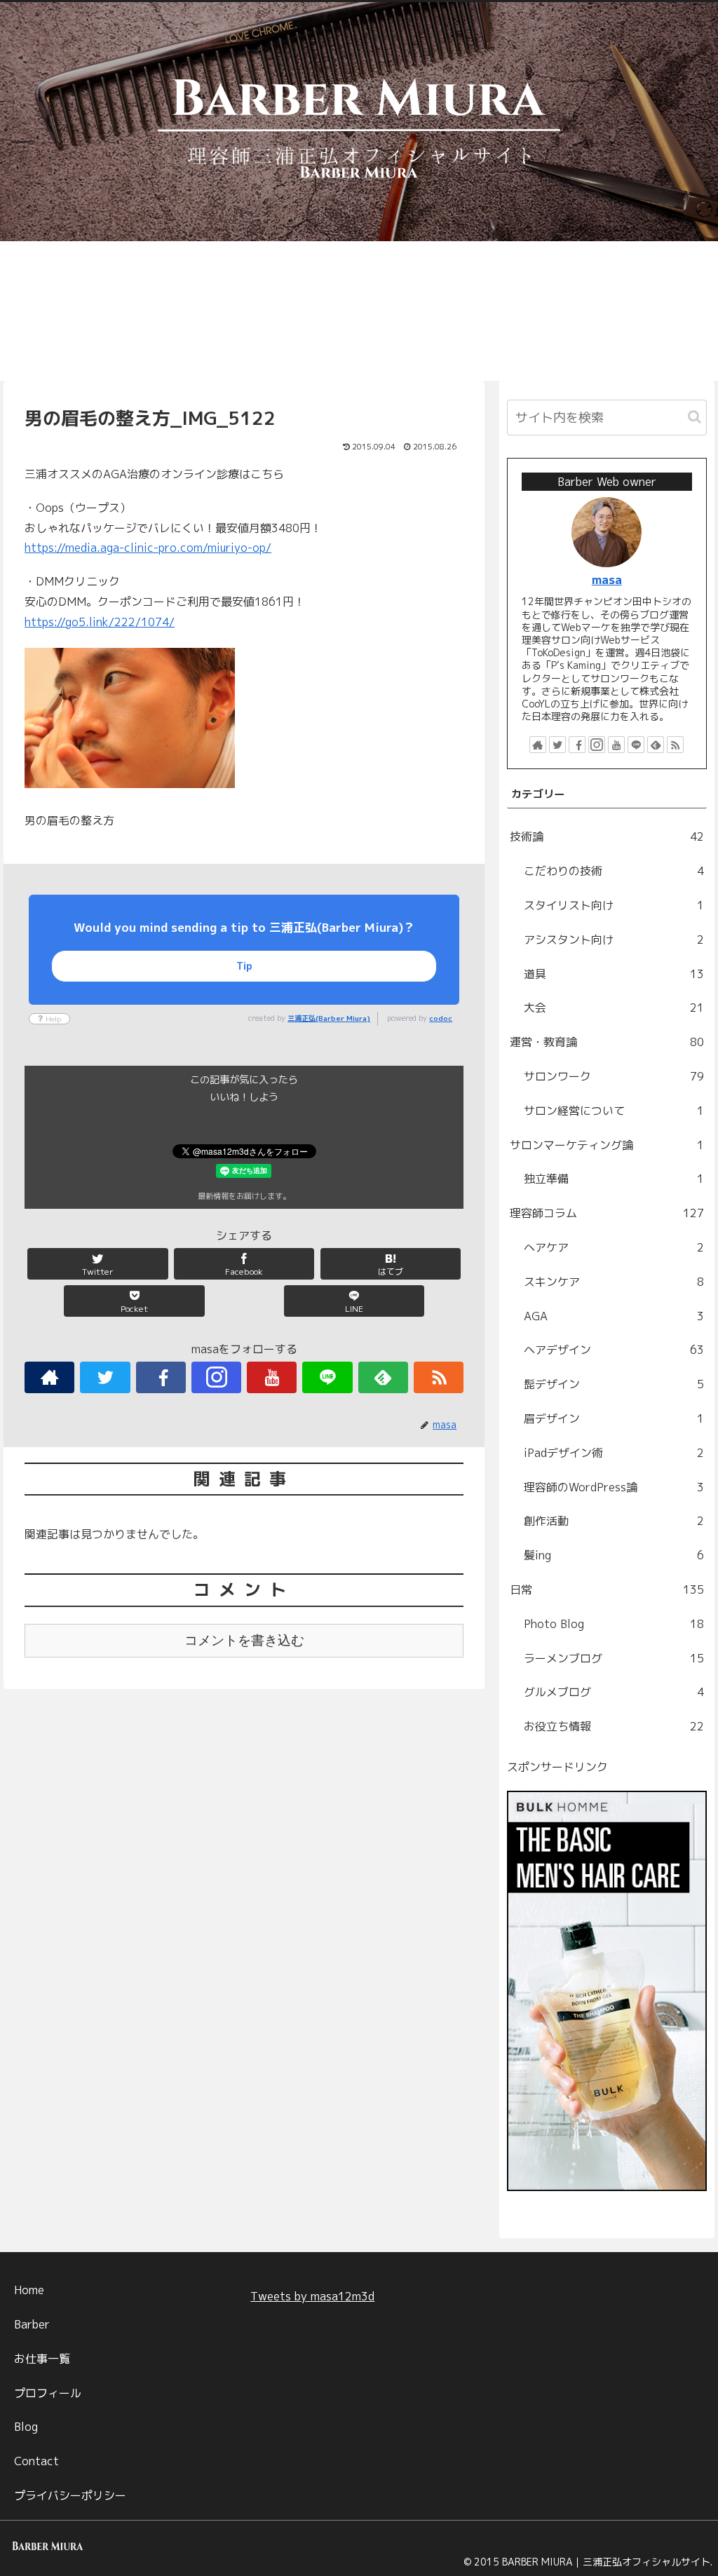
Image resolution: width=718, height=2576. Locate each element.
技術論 (607, 836)
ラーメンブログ (614, 1658)
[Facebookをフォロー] (161, 1377)
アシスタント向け (614, 940)
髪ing (614, 1555)
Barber (32, 2324)
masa (607, 579)
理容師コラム (607, 1213)
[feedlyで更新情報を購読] (383, 1377)
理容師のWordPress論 (614, 1487)
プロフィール (48, 2393)
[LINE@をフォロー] (327, 1377)
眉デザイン (614, 1418)
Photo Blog (614, 1624)
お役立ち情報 (614, 1726)
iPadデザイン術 (614, 1453)
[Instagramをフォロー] (216, 1377)
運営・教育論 (607, 1042)
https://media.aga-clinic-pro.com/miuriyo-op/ (148, 548)
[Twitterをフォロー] (105, 1377)
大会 (614, 1008)
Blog (26, 2427)
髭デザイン (614, 1384)
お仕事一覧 (42, 2359)
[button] (695, 417)
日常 (607, 1589)
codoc (441, 1018)
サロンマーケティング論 (607, 1145)
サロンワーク (614, 1076)
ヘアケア (614, 1247)
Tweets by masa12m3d (312, 2296)
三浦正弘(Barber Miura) (329, 1018)
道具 (614, 974)
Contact (36, 2461)
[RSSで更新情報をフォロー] (439, 1377)
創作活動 (614, 1521)
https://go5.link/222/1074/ (100, 622)
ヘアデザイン (614, 1350)
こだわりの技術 (614, 871)
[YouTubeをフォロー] (272, 1377)
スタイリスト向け (614, 905)
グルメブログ (614, 1692)
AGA (614, 1316)
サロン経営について (614, 1111)
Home (29, 2290)
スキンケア (614, 1282)
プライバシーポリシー (70, 2495)
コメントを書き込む (244, 1640)
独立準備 (614, 1179)
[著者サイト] (49, 1377)
